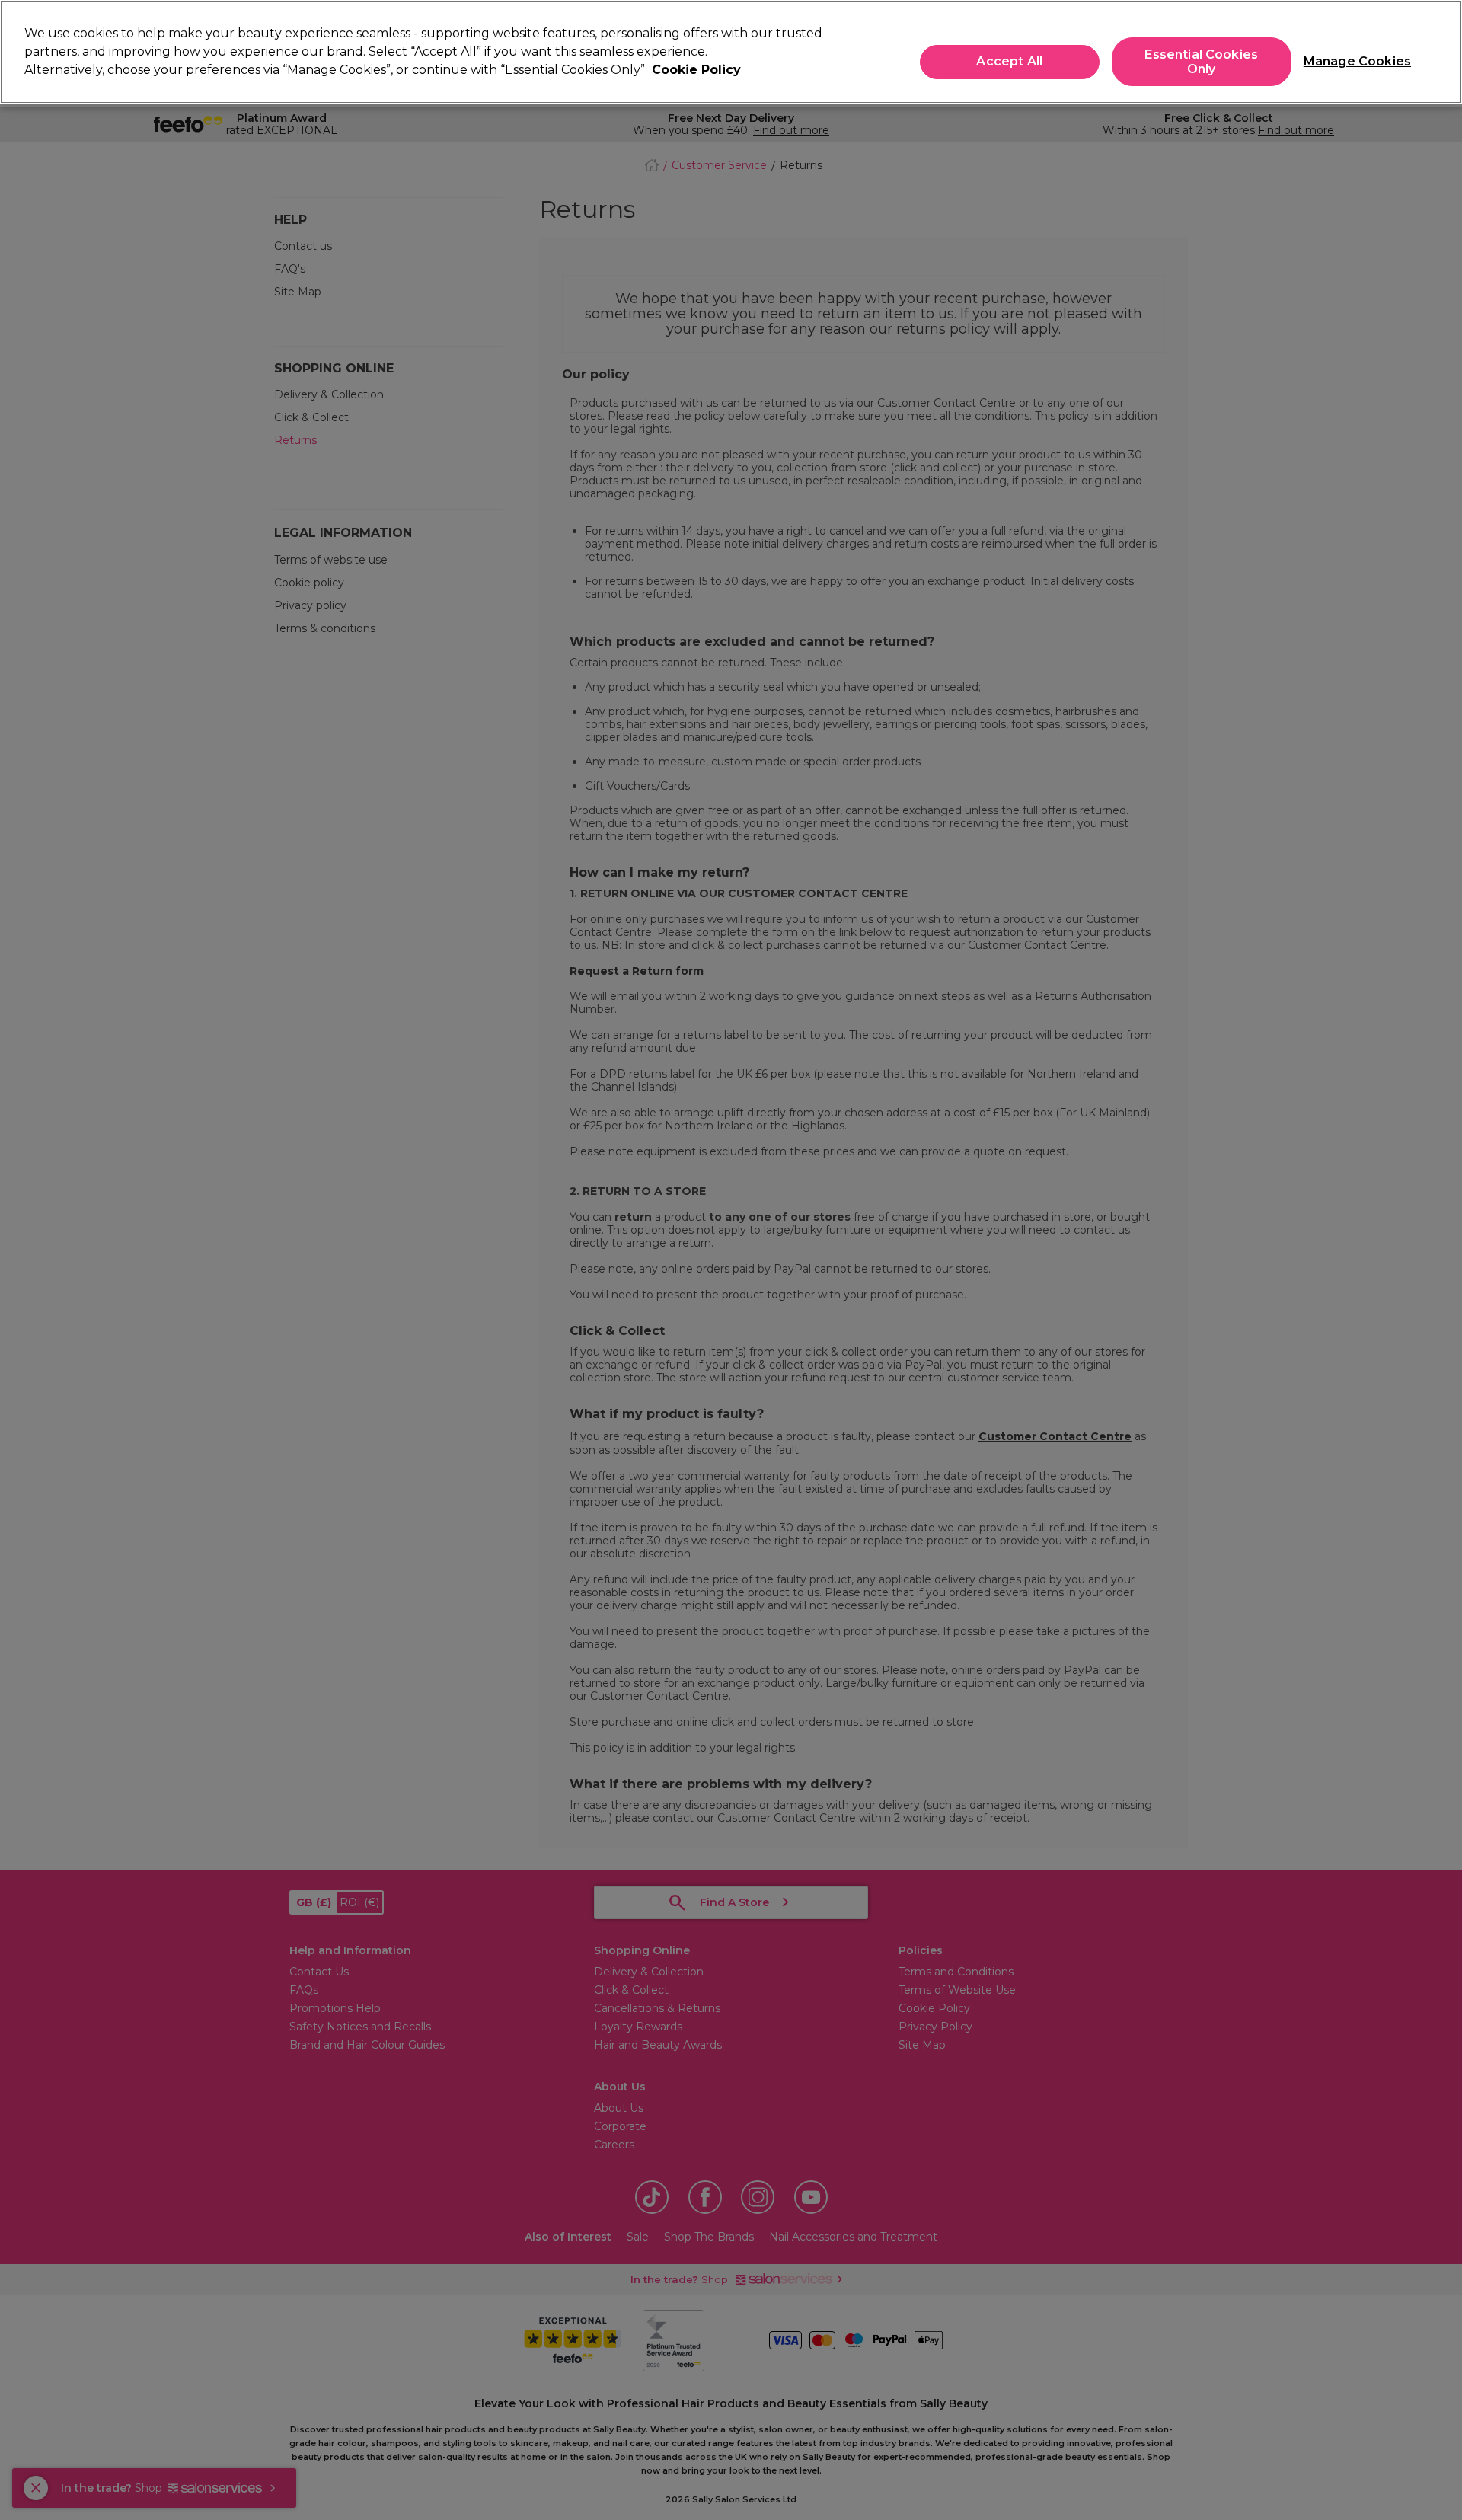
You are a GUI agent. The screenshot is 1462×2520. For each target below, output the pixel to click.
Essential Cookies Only (1201, 62)
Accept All (1009, 62)
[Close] (1438, 50)
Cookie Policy (696, 70)
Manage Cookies (1351, 62)
